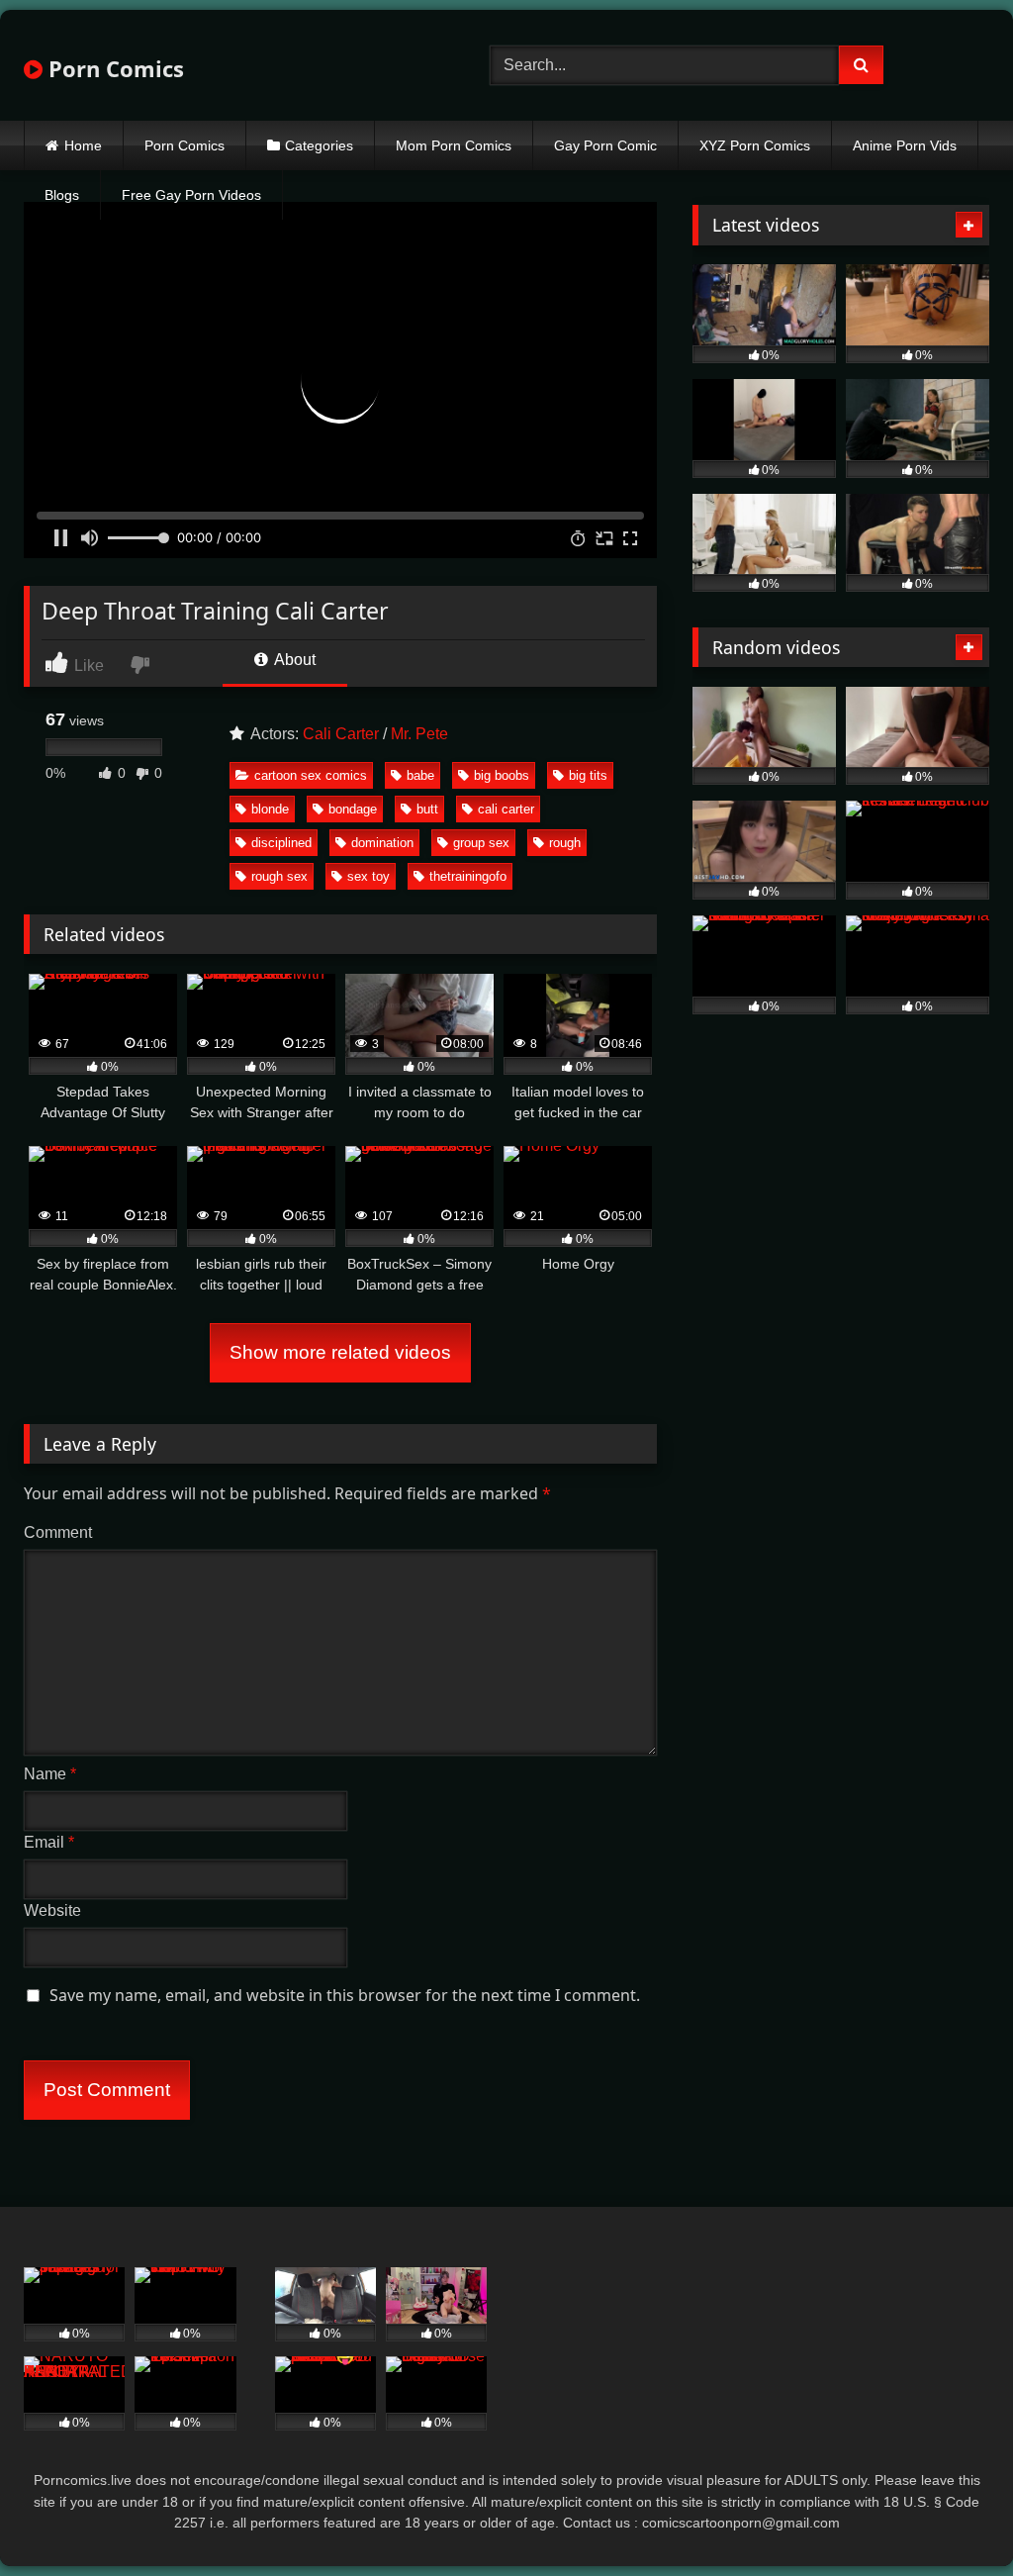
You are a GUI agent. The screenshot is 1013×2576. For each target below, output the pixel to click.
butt (427, 809)
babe (420, 775)
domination (382, 843)
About (293, 660)
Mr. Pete (419, 734)
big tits (588, 775)
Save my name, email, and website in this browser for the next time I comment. (345, 1995)
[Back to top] (952, 2517)
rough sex (279, 876)
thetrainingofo (468, 876)
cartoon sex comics (311, 775)
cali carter (506, 809)
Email (49, 1842)
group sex (481, 843)
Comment (58, 1532)
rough (565, 843)
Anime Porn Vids (905, 145)
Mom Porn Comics (454, 145)
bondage (353, 809)
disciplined (281, 843)
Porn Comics (113, 68)
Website (52, 1910)
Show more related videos (340, 1352)
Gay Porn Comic (605, 145)
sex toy (368, 876)
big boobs (502, 775)
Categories (319, 145)
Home (83, 145)
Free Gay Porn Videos (191, 195)
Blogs (62, 195)
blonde (270, 809)
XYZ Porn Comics (755, 145)
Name (50, 1774)
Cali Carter (341, 734)
